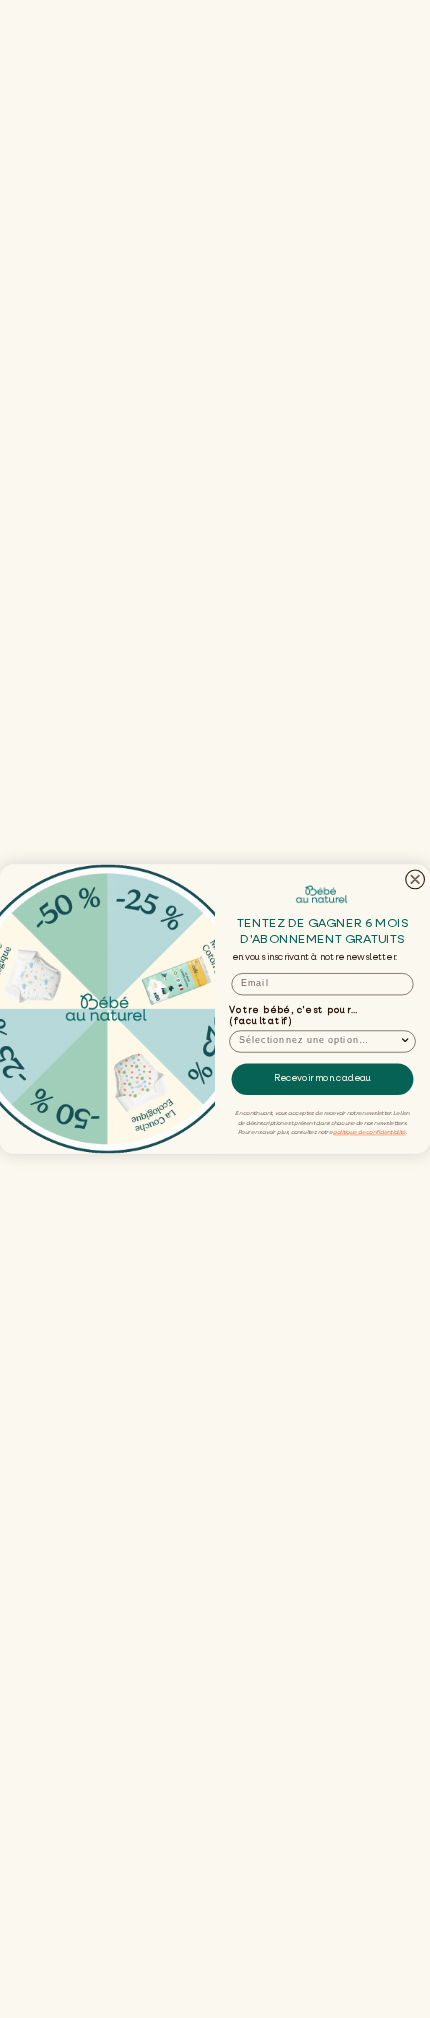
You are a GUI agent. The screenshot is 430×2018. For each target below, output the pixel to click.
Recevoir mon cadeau (323, 1079)
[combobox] (319, 1041)
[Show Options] (405, 1041)
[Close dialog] (415, 879)
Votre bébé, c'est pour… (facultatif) (293, 1016)
